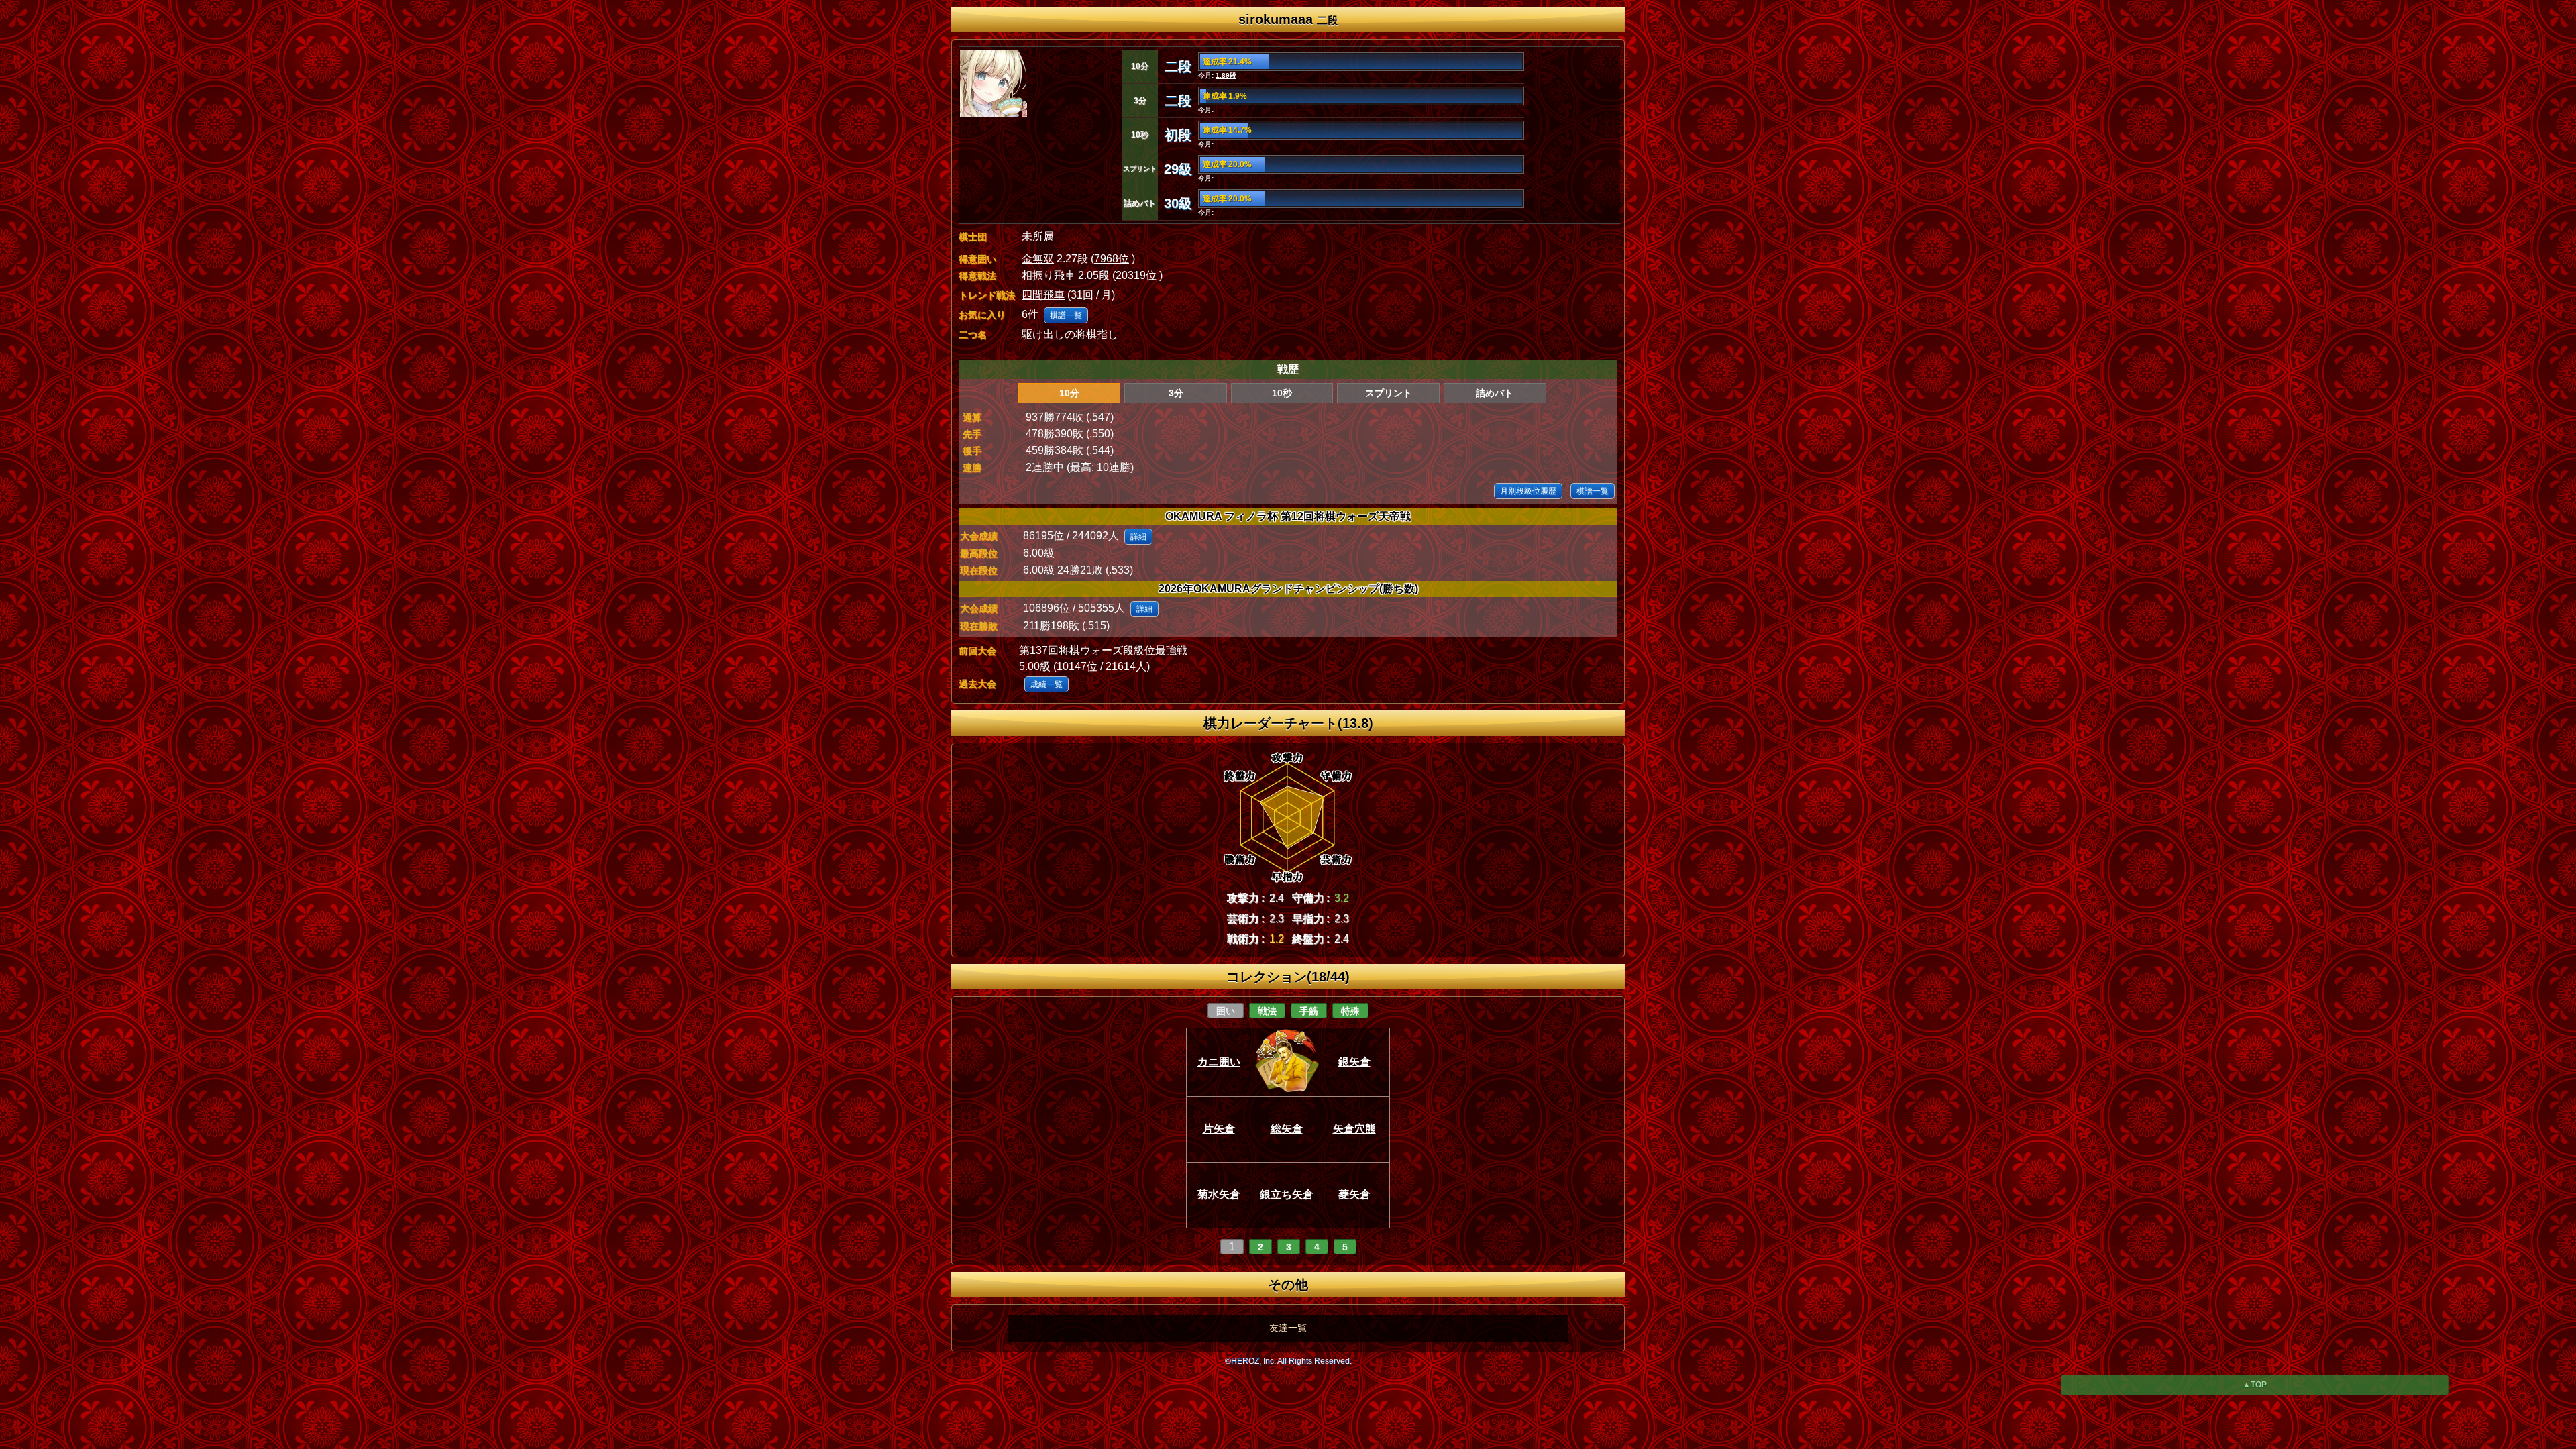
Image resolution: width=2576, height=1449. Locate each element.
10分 (1069, 393)
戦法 (1267, 1011)
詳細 (1138, 537)
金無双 (1038, 259)
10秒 (1282, 393)
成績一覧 (1046, 684)
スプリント (1389, 393)
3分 (1176, 393)
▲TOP (2255, 1385)
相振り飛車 (1049, 275)
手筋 (1309, 1011)
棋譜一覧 (1066, 315)
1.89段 (1226, 75)
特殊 (1350, 1011)
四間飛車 (1043, 295)
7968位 (1112, 259)
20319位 (1136, 275)
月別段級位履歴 (1528, 491)
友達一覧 (1288, 1328)
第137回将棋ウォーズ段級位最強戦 (1103, 650)
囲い (1226, 1011)
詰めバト (1495, 393)
